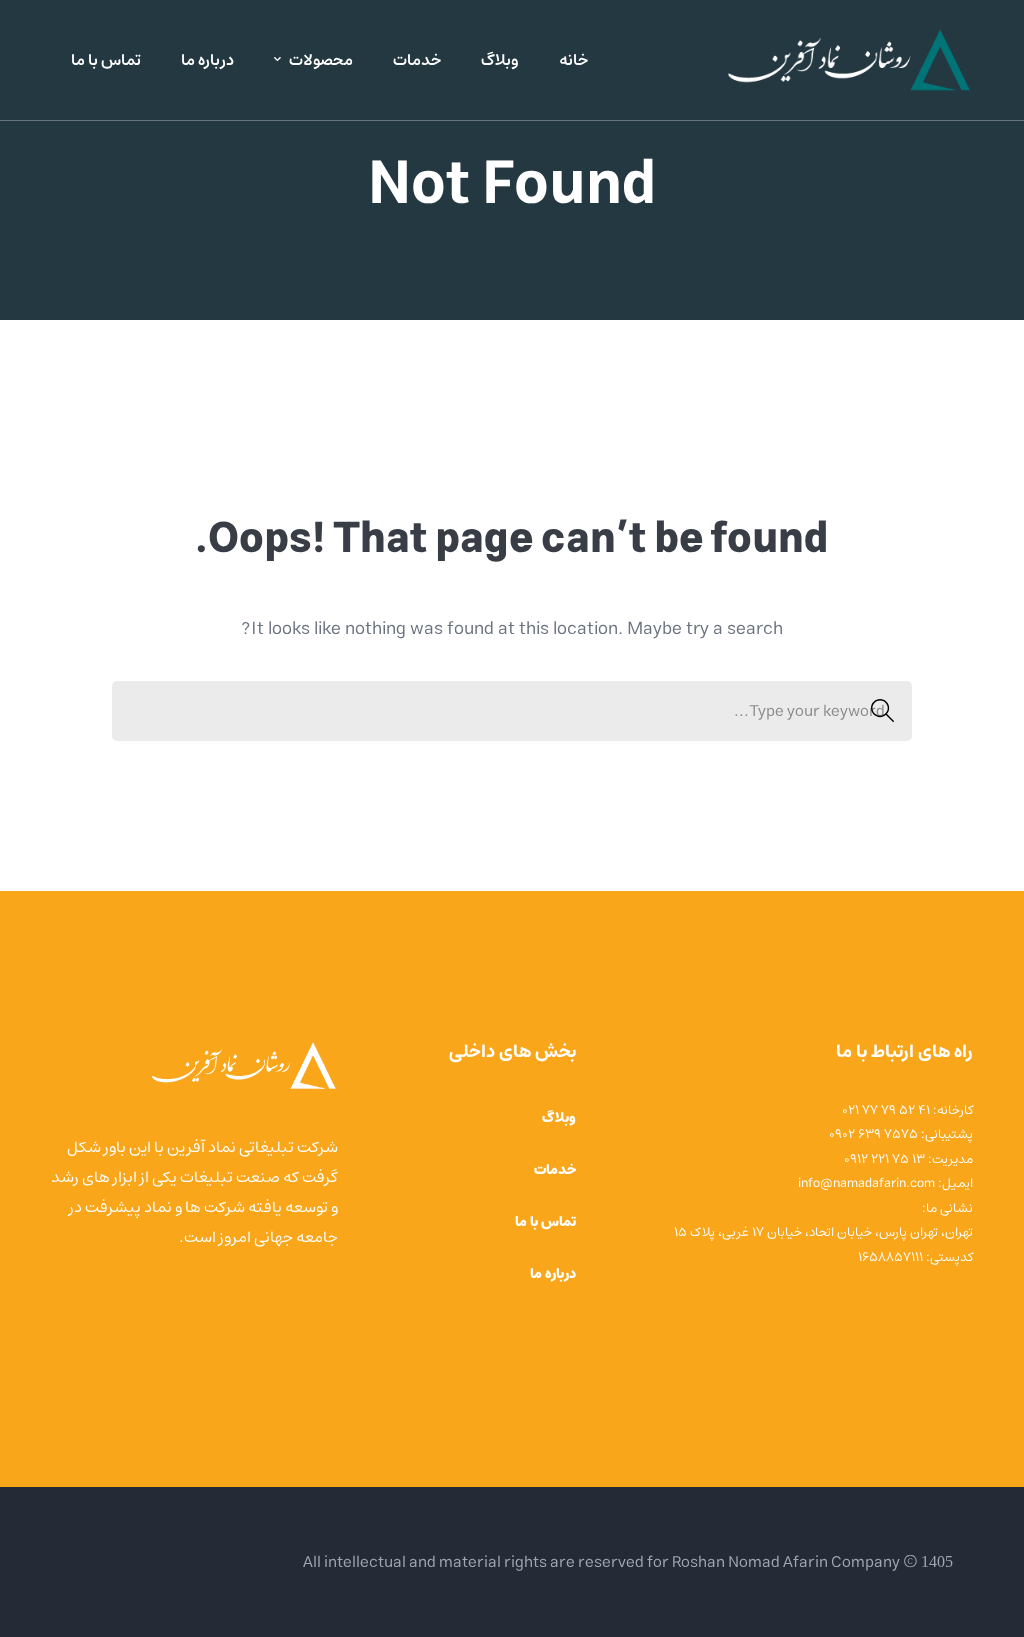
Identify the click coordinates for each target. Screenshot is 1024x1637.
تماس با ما (545, 1222)
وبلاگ (559, 1118)
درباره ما (553, 1274)
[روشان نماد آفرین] (848, 60)
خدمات (555, 1170)
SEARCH (882, 711)
